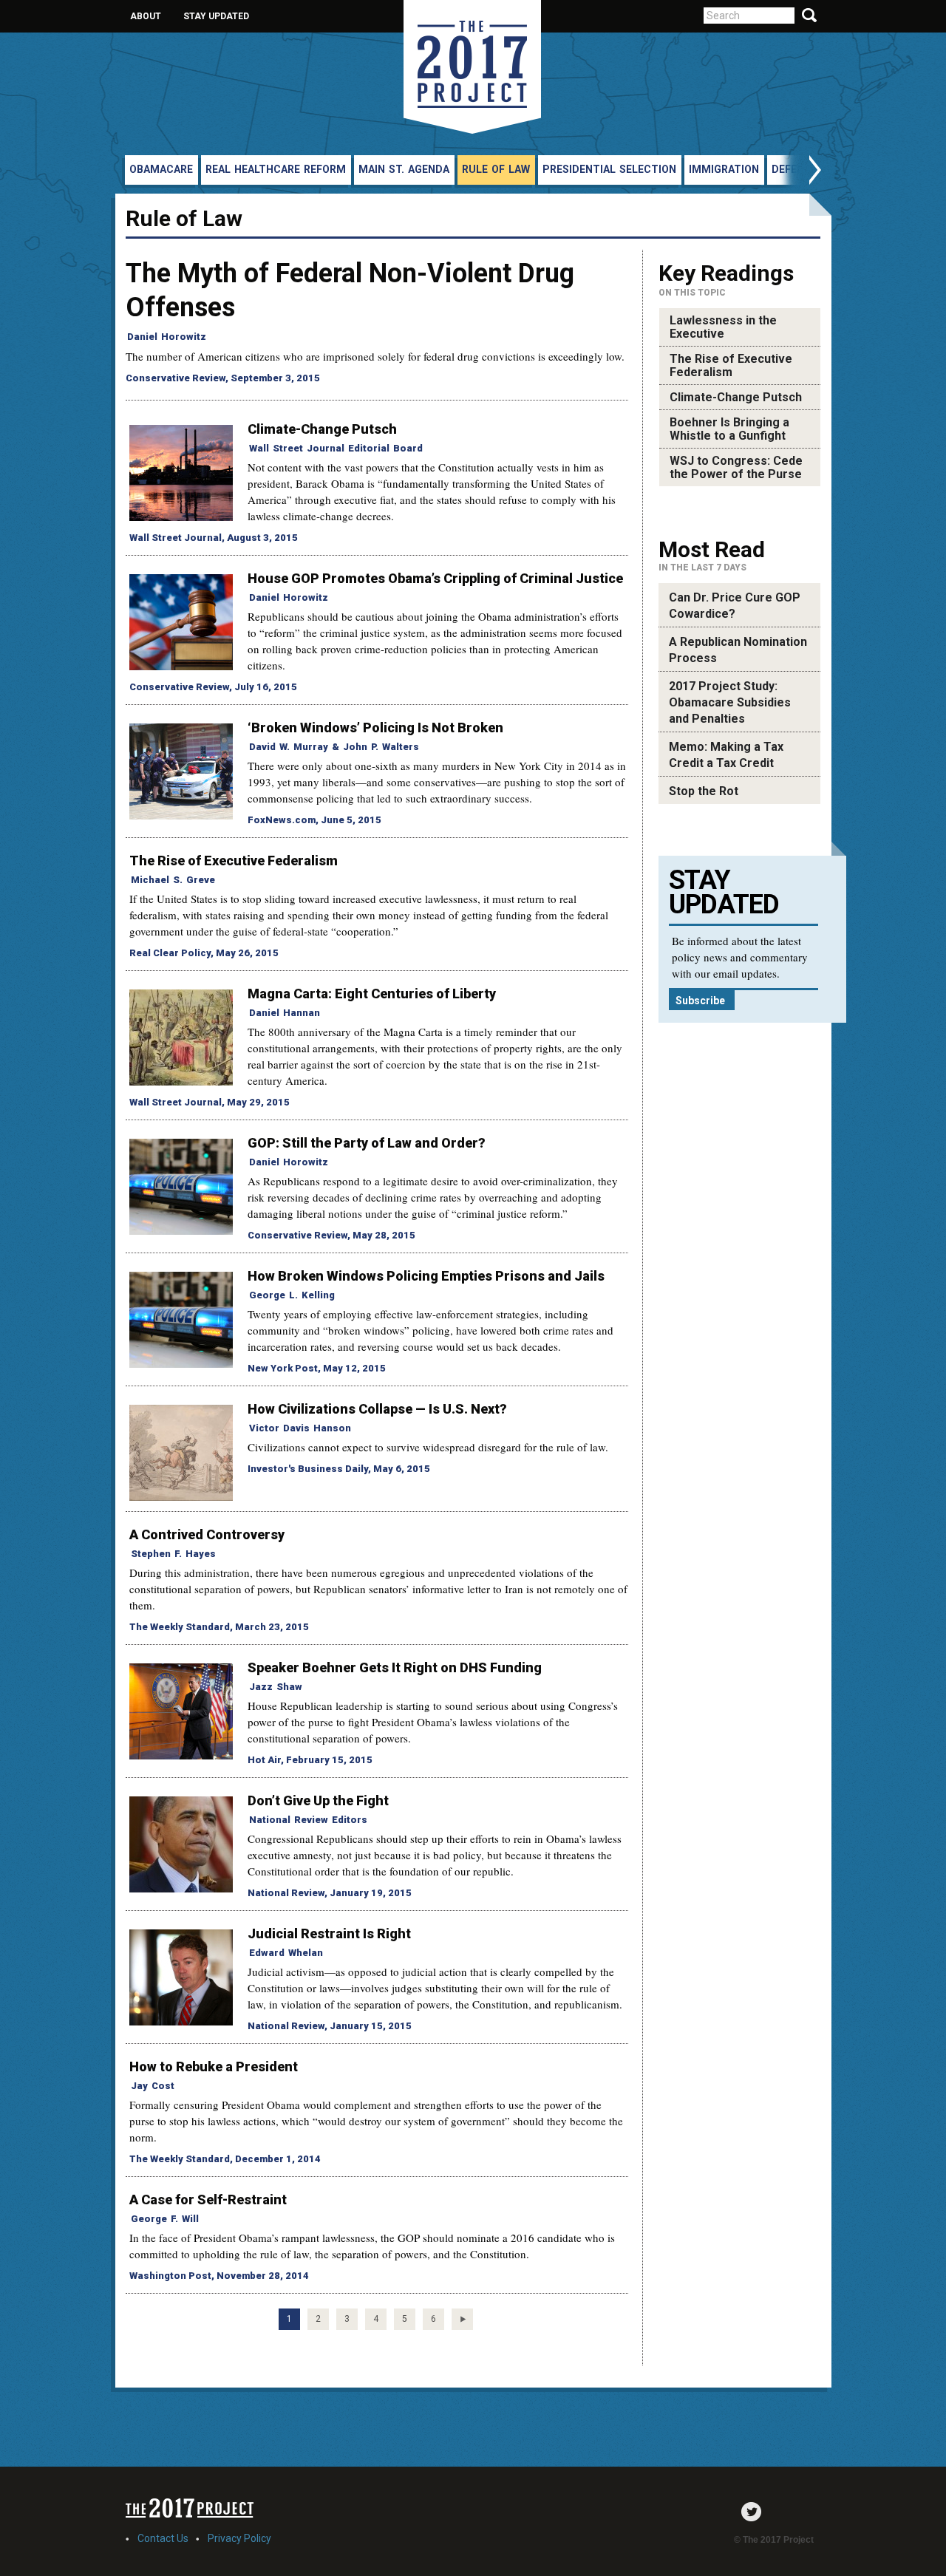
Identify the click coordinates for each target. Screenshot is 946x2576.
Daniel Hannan (285, 1013)
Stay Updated (216, 16)
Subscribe (700, 1001)
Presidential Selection (609, 169)
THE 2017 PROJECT (472, 67)
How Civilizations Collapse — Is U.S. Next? (377, 1409)
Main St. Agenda (404, 169)
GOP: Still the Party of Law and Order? (367, 1143)
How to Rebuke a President (214, 2066)
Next (800, 172)
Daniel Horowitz (167, 337)
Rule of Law (496, 169)
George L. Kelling (292, 1295)
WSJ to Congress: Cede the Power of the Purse (736, 467)
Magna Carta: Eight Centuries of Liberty (372, 994)
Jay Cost (153, 2086)
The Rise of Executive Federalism (234, 861)
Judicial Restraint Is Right (329, 1933)
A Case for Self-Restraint (208, 2200)
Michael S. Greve (173, 880)
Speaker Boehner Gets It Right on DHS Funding (395, 1667)
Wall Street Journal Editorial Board (336, 448)
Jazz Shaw (276, 1687)
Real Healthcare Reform (276, 169)
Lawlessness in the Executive (723, 327)
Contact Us (163, 2538)
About (146, 16)
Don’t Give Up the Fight (318, 1800)
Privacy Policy (239, 2538)
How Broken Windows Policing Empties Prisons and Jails (426, 1276)
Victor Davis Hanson (300, 1428)
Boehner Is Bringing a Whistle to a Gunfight (729, 429)
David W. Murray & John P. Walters (334, 747)
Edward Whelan (286, 1953)
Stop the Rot (704, 791)
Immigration (724, 169)
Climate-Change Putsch (322, 429)
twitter (755, 2512)
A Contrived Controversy (207, 1534)
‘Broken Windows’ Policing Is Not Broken (375, 728)
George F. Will (165, 2219)
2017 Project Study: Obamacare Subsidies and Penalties (730, 702)
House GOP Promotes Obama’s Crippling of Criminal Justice (435, 578)
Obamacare (161, 169)
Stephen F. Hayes (173, 1554)
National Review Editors (308, 1820)
